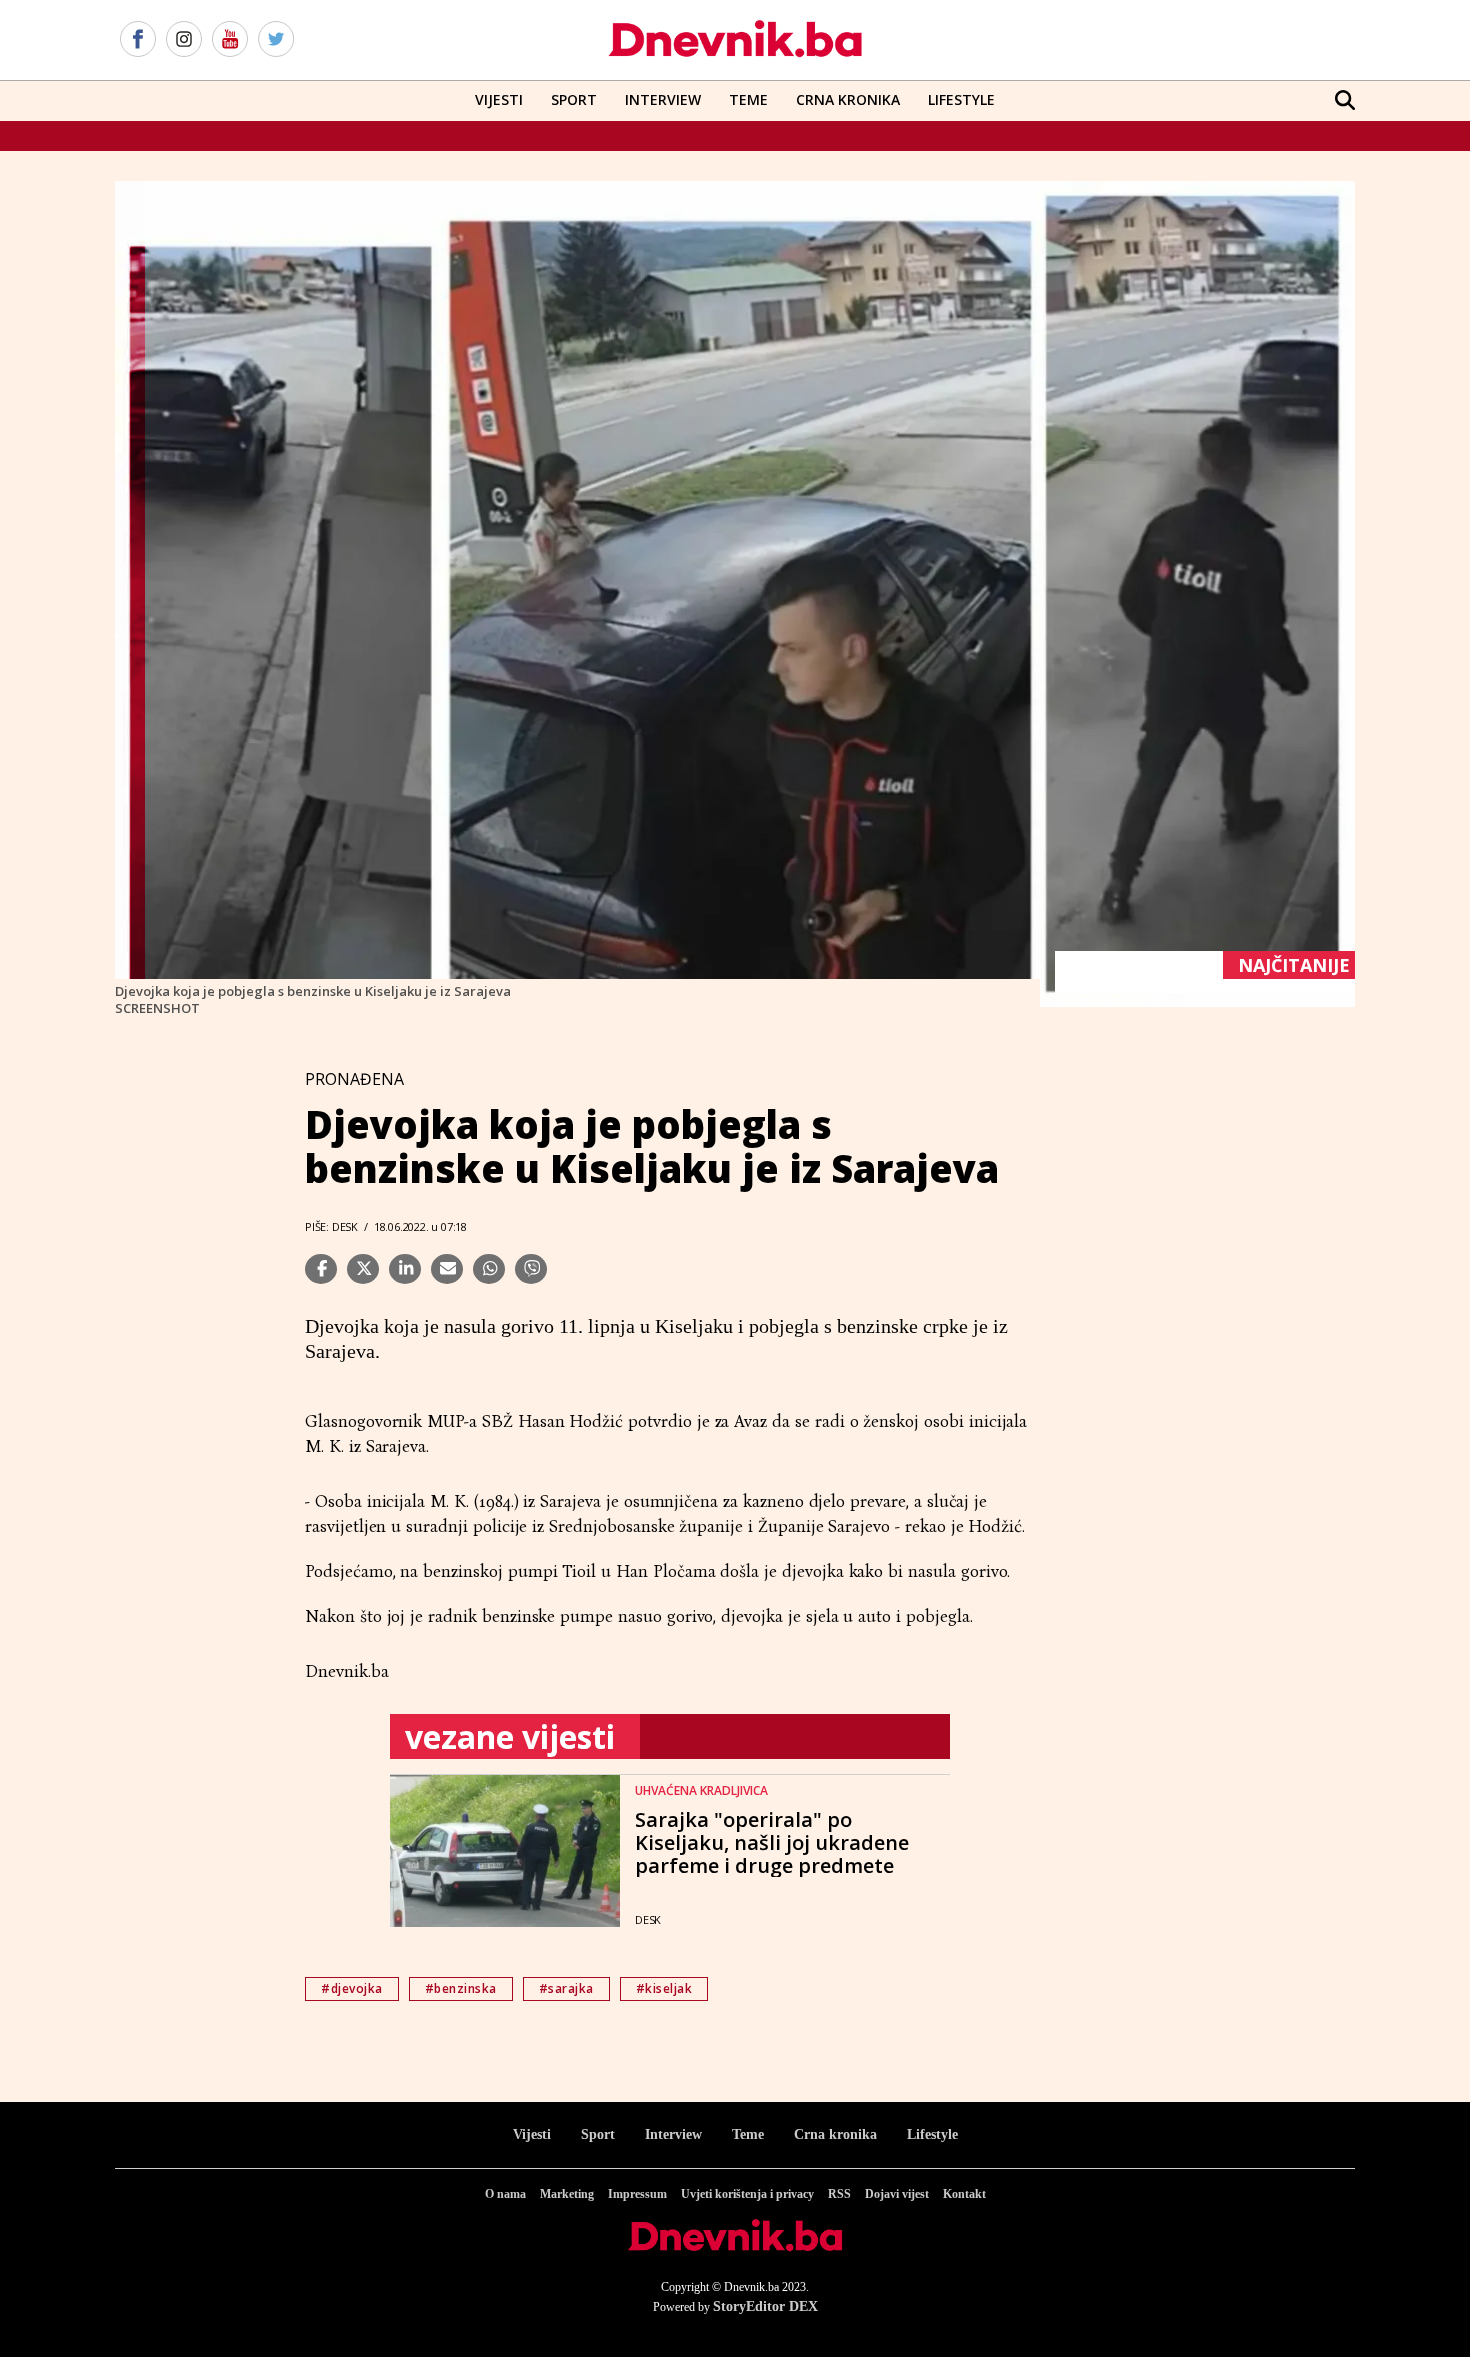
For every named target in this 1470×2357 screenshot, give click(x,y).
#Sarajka (566, 1988)
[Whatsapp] (489, 1269)
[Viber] (531, 1269)
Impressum (637, 2194)
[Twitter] (276, 40)
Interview (663, 99)
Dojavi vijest (897, 2194)
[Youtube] (230, 40)
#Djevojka (352, 1988)
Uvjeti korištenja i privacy (747, 2194)
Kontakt (964, 2194)
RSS (839, 2194)
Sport (574, 99)
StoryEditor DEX (765, 2306)
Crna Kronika (848, 99)
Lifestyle (961, 99)
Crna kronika (835, 2134)
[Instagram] (184, 40)
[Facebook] (138, 40)
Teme (748, 99)
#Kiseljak (664, 1988)
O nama (505, 2194)
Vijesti (499, 99)
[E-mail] (447, 1269)
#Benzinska (461, 1988)
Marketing (567, 2194)
